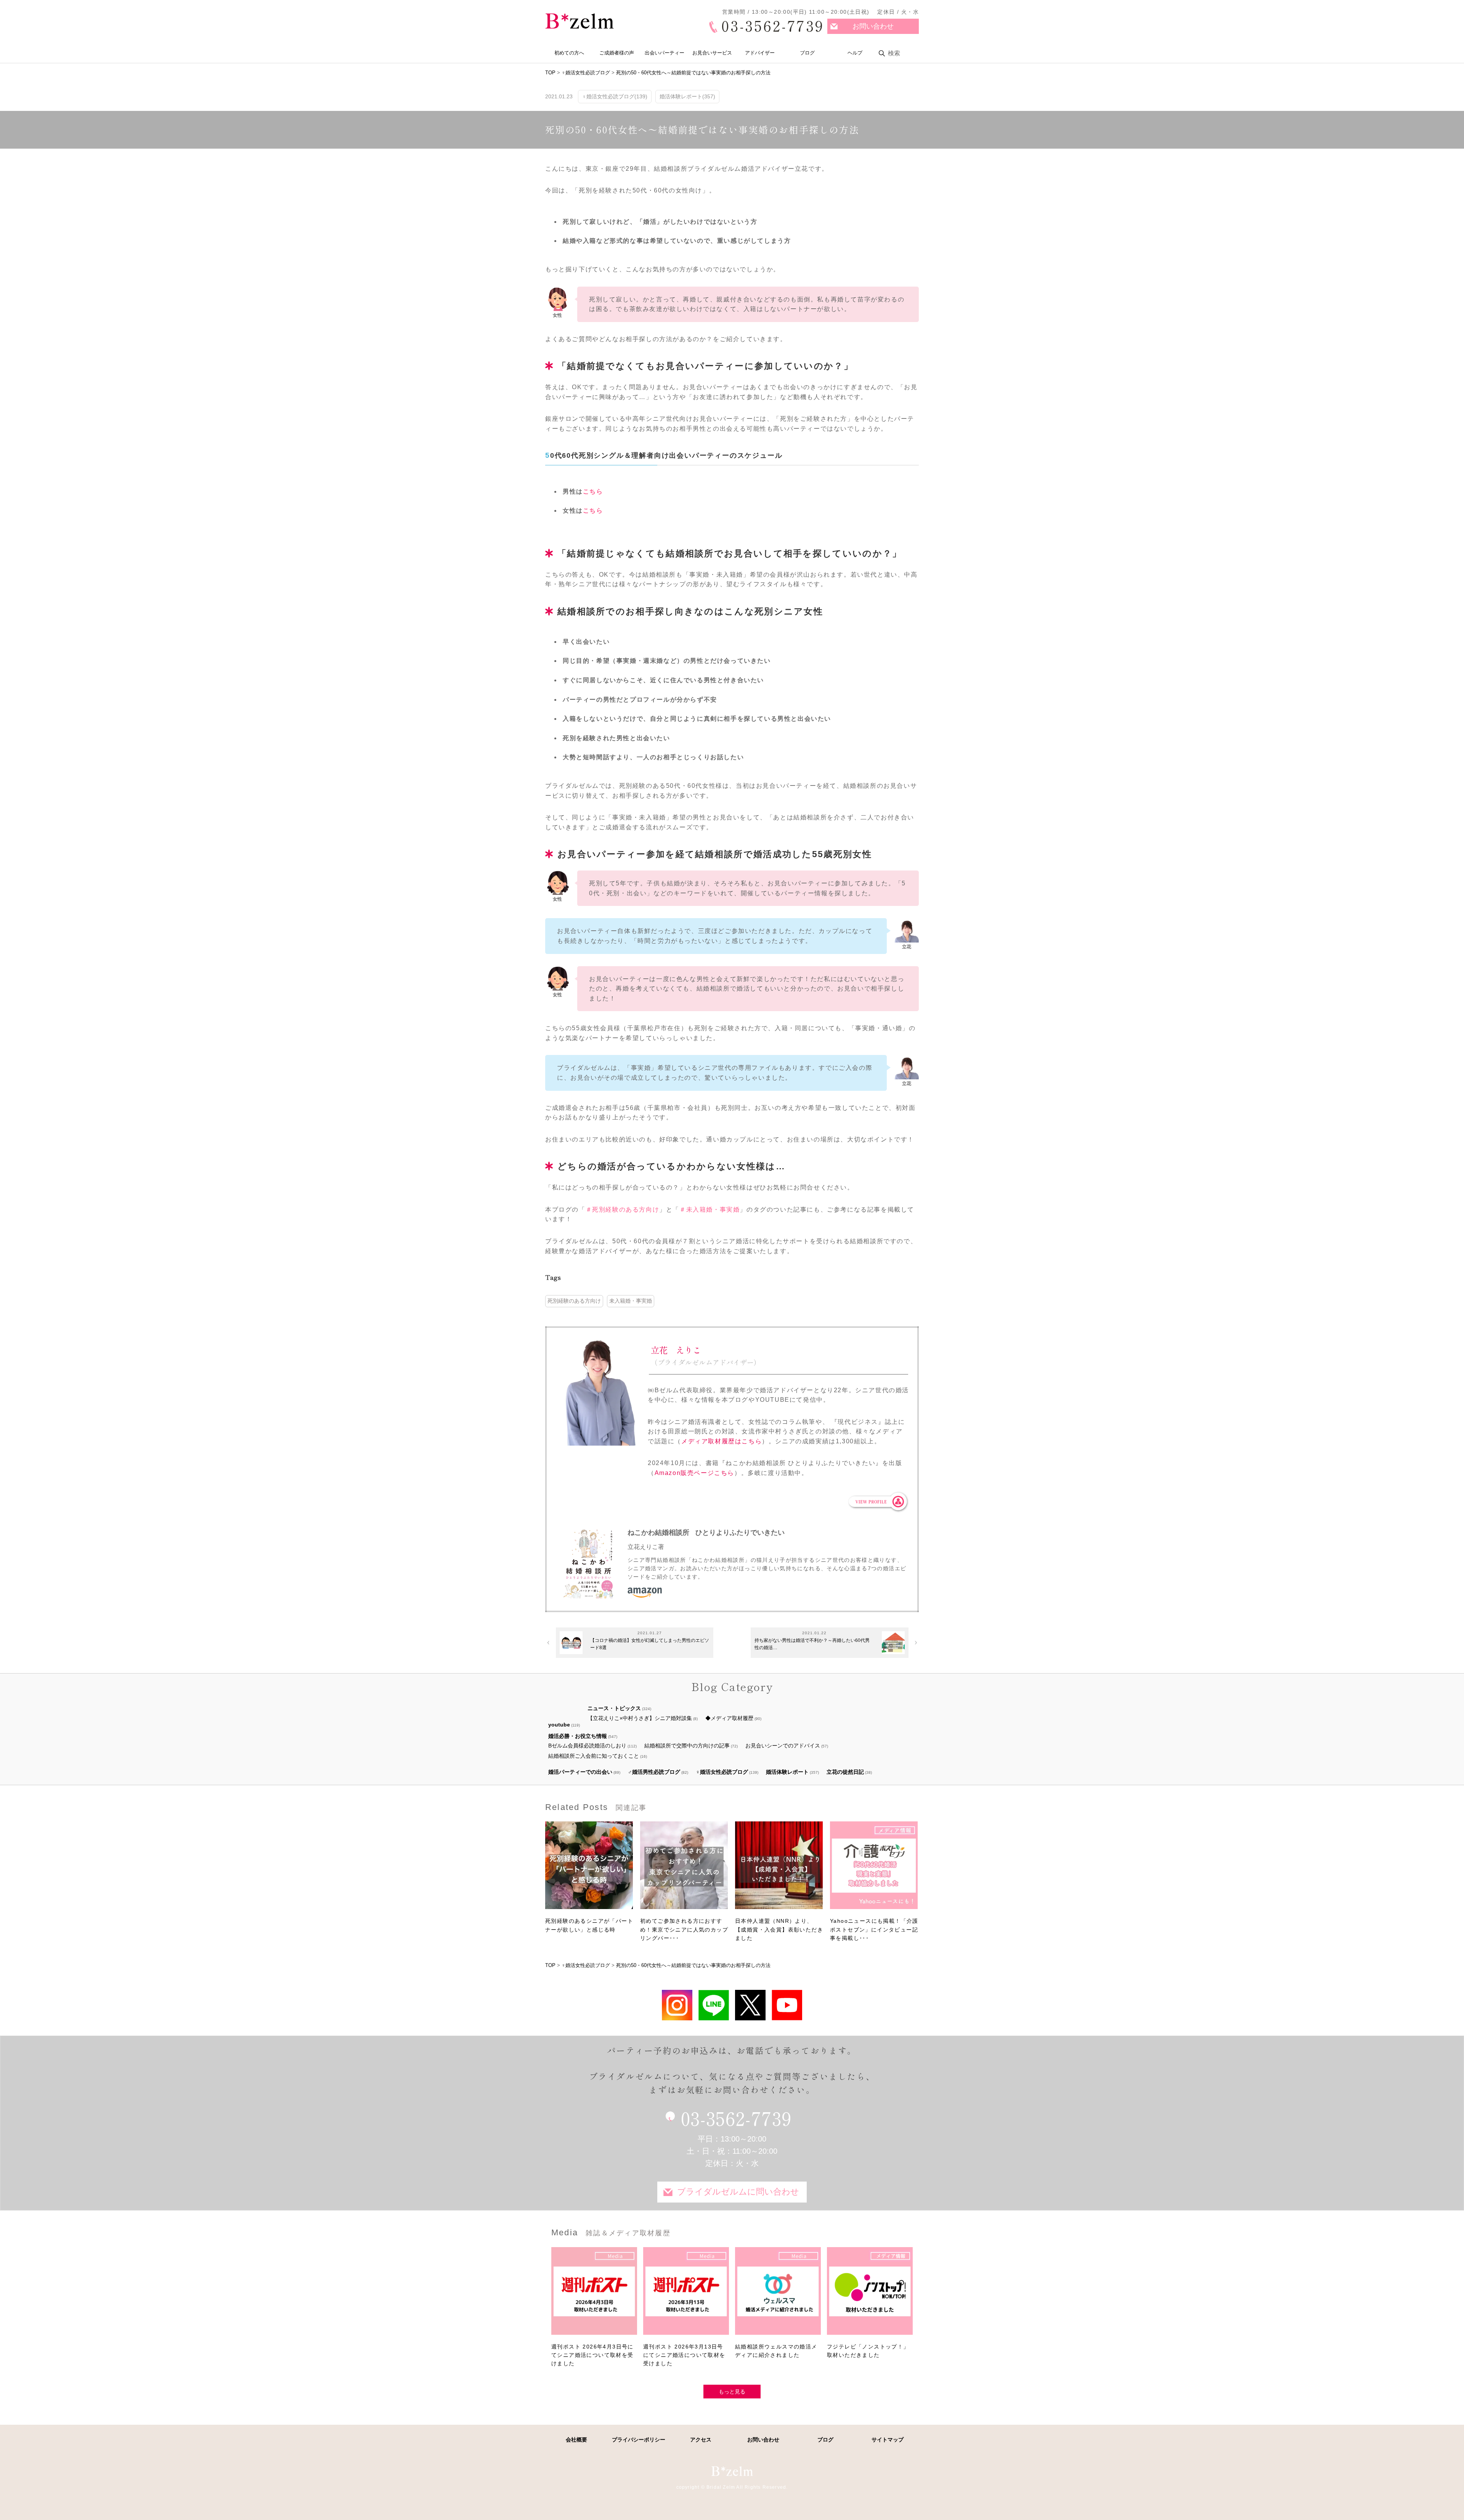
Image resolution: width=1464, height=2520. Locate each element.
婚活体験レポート (787, 1772)
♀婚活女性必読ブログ (722, 1772)
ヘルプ (855, 53)
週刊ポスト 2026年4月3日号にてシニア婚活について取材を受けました (592, 2355)
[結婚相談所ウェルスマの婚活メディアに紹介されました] (778, 2295)
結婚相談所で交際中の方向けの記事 (687, 1746)
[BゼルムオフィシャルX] (750, 2005)
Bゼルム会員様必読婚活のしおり (587, 1746)
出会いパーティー (665, 53)
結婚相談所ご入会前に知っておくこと (594, 1756)
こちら (593, 491)
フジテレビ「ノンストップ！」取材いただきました (868, 2351)
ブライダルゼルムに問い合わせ (738, 2192)
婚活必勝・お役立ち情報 (578, 1736)
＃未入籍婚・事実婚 (710, 1210)
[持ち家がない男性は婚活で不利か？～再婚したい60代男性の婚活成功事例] (893, 1643)
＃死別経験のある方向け (623, 1210)
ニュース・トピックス (614, 1708)
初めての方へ (569, 53)
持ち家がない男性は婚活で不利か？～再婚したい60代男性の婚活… (812, 1644)
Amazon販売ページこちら (694, 1473)
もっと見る (732, 2392)
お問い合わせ (873, 26)
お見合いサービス (712, 53)
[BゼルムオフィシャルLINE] (714, 2005)
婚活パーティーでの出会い (580, 1772)
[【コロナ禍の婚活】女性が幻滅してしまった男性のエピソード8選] (571, 1643)
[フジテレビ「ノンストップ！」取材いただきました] (870, 2295)
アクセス (701, 2440)
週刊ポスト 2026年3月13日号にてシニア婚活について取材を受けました (684, 2355)
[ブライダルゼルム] (732, 2471)
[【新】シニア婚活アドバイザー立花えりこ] (787, 2005)
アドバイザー (760, 53)
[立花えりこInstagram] (677, 2005)
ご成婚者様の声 (617, 53)
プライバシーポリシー (639, 2440)
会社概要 (576, 2440)
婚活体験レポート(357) (687, 96)
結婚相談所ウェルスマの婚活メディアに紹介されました (776, 2351)
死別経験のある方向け (574, 1301)
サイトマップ (888, 2440)
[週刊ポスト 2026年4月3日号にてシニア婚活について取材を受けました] (594, 2295)
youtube (559, 1725)
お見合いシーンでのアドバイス (783, 1746)
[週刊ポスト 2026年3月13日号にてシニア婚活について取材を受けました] (686, 2295)
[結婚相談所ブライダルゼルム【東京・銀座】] (579, 21)
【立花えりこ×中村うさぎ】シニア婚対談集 (640, 1718)
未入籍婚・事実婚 (631, 1301)
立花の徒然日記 (845, 1772)
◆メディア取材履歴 (729, 1718)
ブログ (807, 53)
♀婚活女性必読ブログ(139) (615, 96)
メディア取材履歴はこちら (722, 1441)
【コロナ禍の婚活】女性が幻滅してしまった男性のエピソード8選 (650, 1644)
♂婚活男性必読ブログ (654, 1772)
